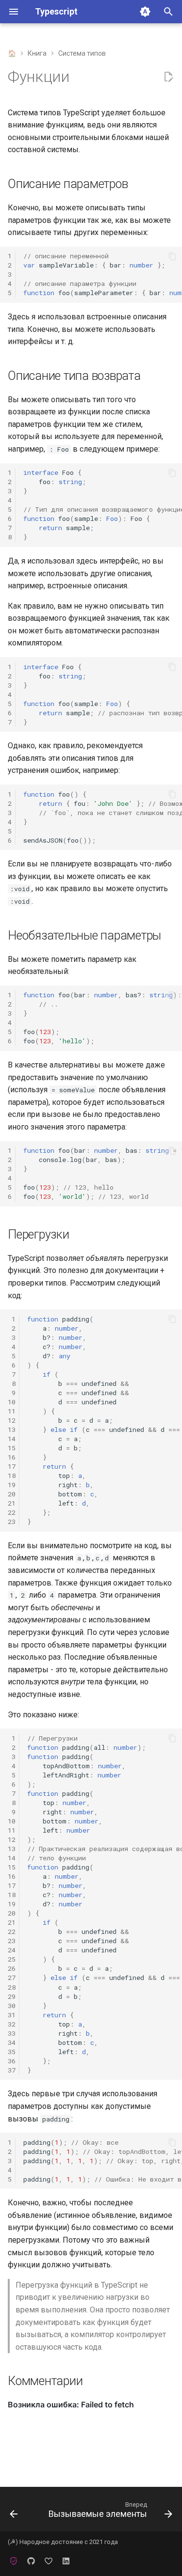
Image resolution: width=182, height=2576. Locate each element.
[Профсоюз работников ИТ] (14, 2560)
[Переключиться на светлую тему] (145, 12)
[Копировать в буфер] (172, 256)
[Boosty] (49, 2560)
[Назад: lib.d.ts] (14, 2512)
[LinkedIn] (66, 2560)
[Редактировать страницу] (168, 77)
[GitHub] (31, 2560)
